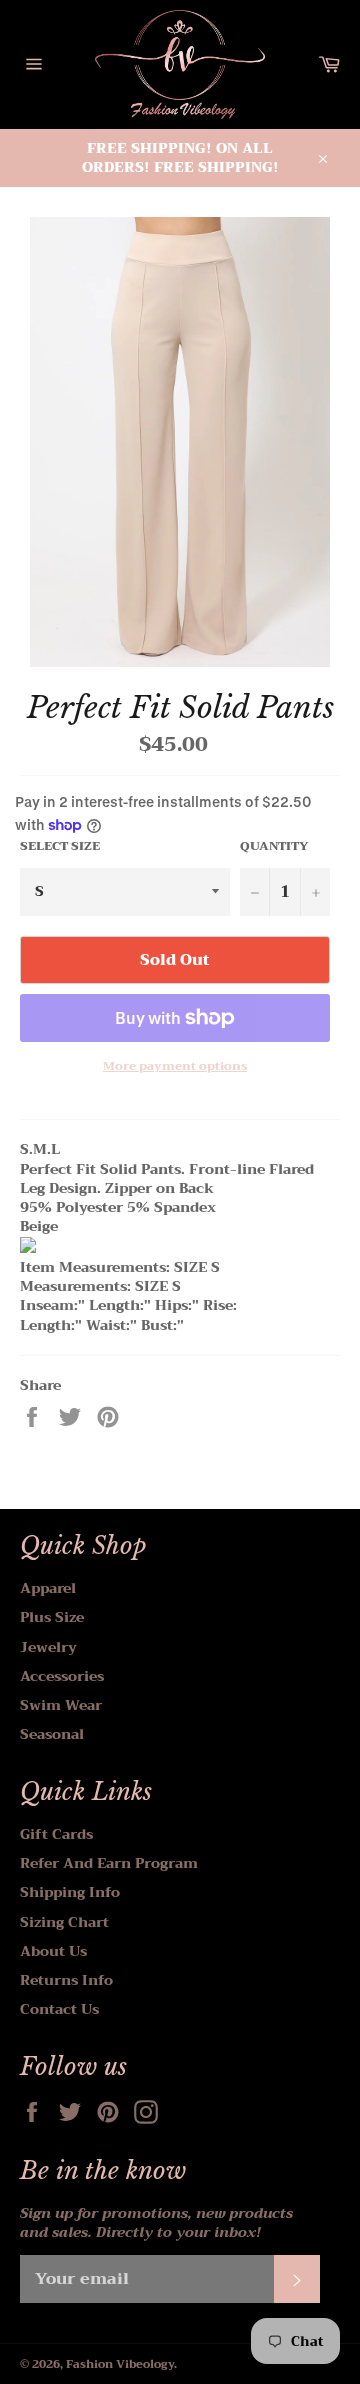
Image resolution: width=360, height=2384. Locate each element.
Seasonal (52, 1734)
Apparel (48, 1588)
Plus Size (52, 1617)
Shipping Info (70, 1892)
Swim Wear (61, 1705)
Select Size (60, 846)
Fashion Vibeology (120, 2364)
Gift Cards (56, 1834)
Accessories (62, 1676)
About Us (53, 1951)
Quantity (274, 846)
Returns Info (66, 1980)
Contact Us (59, 2009)
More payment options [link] (175, 1066)
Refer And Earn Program (109, 1863)
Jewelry (48, 1647)
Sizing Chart (64, 1922)
